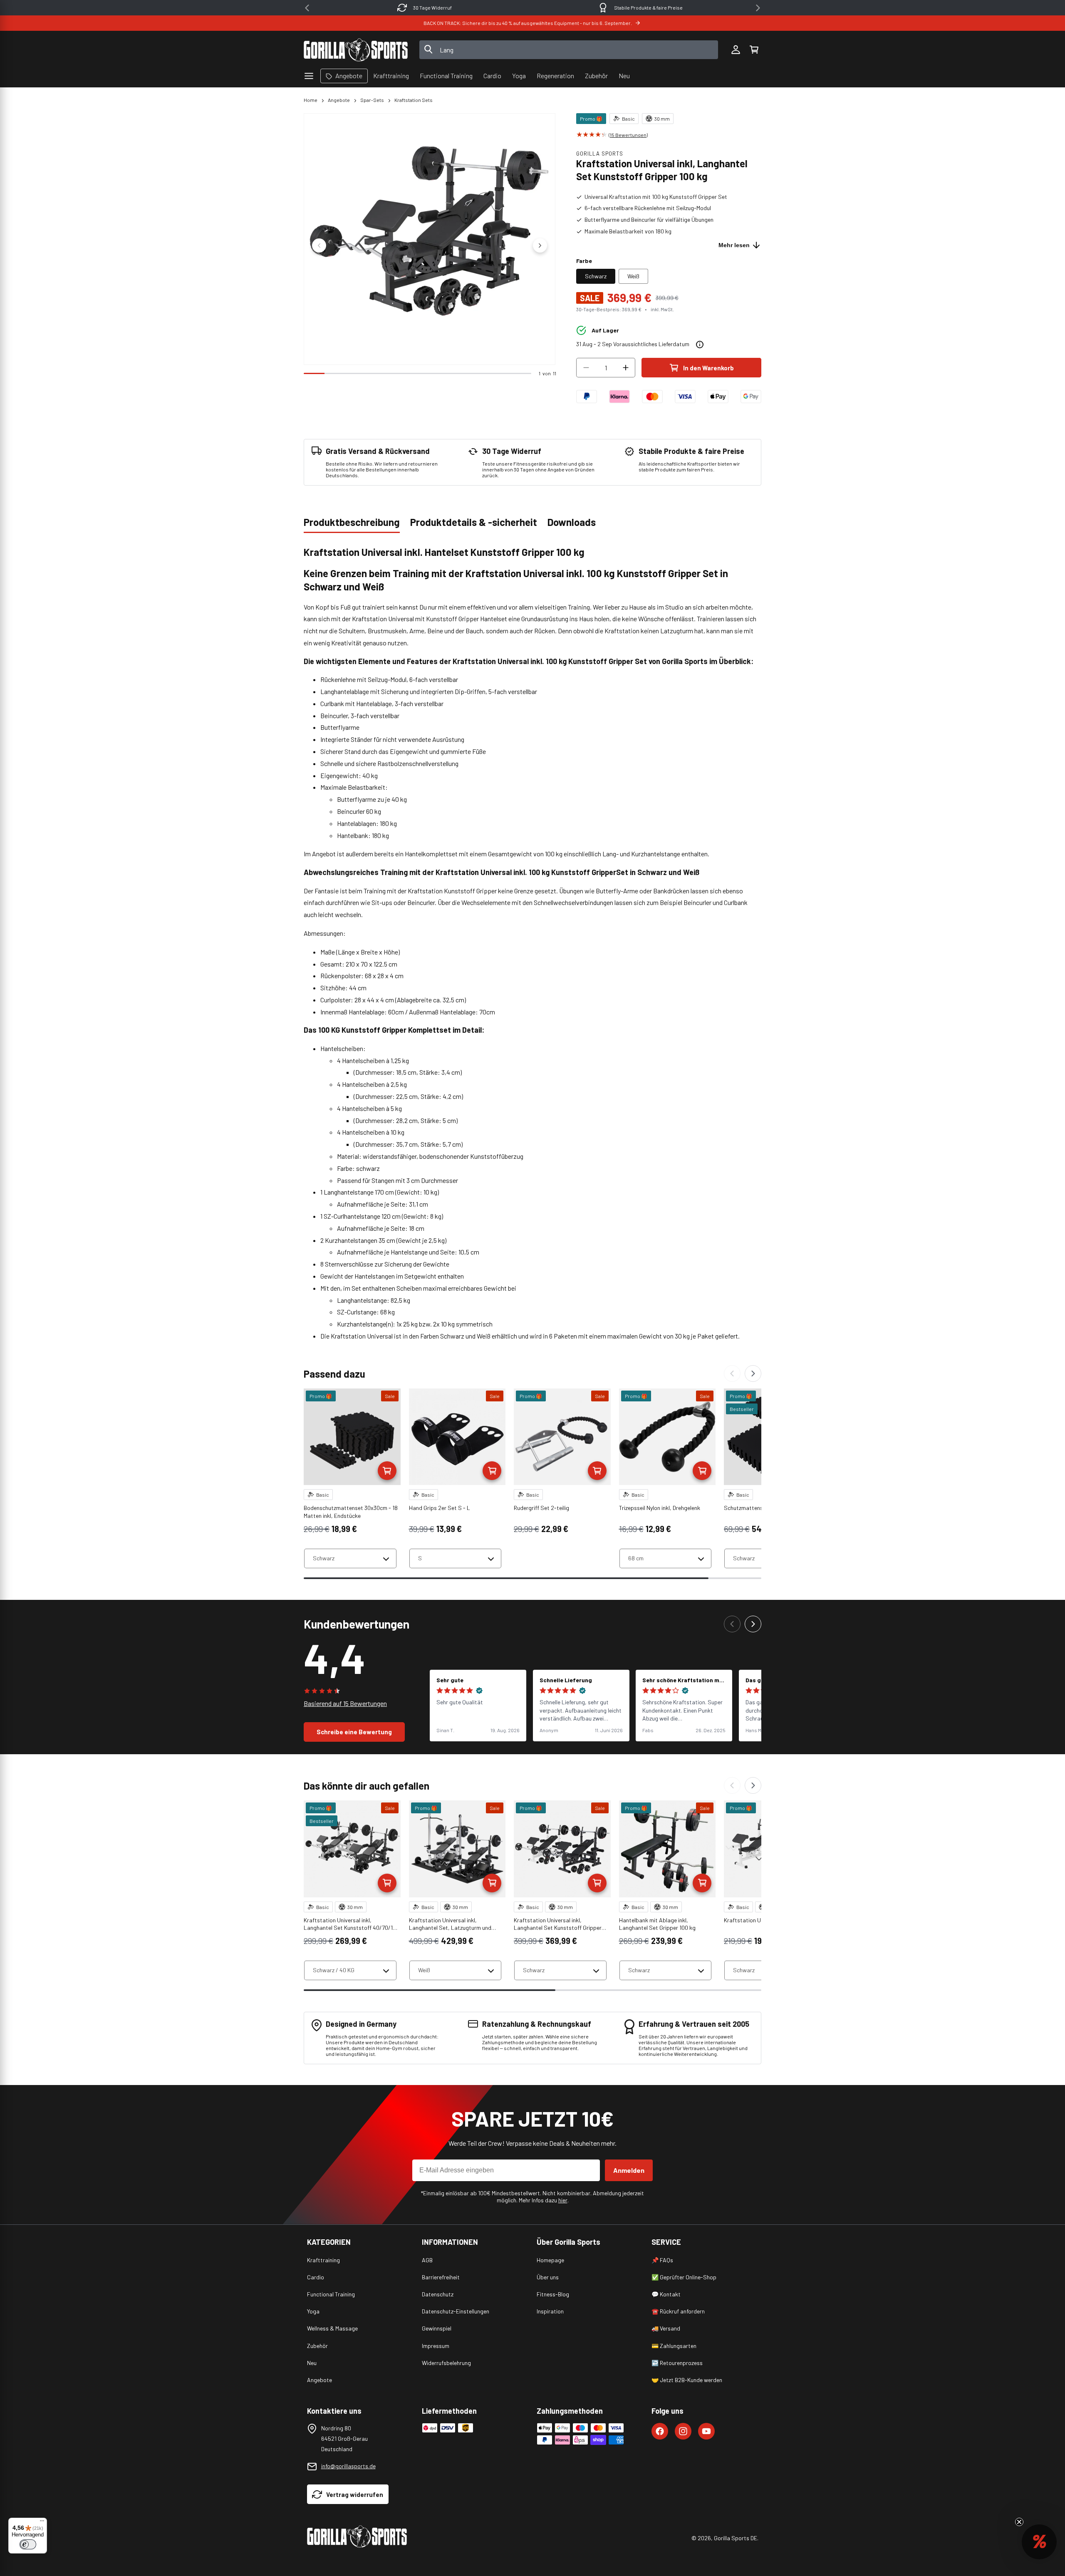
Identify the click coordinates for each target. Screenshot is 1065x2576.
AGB (427, 2260)
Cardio (316, 2277)
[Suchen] (428, 50)
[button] (754, 50)
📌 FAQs (662, 2260)
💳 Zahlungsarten (674, 2346)
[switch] (28, 2544)
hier (563, 2200)
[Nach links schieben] (319, 245)
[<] (307, 8)
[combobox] (569, 50)
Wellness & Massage (332, 2328)
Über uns (548, 2277)
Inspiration (550, 2311)
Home (311, 100)
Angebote (339, 100)
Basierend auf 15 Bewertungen (345, 1703)
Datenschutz (438, 2294)
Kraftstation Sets (414, 100)
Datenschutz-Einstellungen (456, 2311)
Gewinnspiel (437, 2328)
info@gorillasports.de (348, 2466)
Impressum (436, 2346)
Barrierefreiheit (441, 2277)
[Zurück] (732, 1374)
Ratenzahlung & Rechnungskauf (648, 7)
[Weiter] (753, 1374)
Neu (312, 2363)
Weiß (633, 276)
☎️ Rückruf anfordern (678, 2311)
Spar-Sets (372, 100)
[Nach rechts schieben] (540, 245)
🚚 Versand (666, 2328)
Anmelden (629, 2170)
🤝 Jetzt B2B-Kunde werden (687, 2380)
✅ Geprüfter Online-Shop (684, 2277)
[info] (700, 345)
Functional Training (331, 2294)
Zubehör (317, 2346)
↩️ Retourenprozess (677, 2363)
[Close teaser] (1019, 2522)
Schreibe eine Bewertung (354, 1732)
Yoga (313, 2311)
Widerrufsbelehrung (446, 2363)
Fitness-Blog (553, 2294)
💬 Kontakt (666, 2294)
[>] (758, 8)
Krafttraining (323, 2260)
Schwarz (596, 276)
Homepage (550, 2260)
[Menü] (42, 2523)
